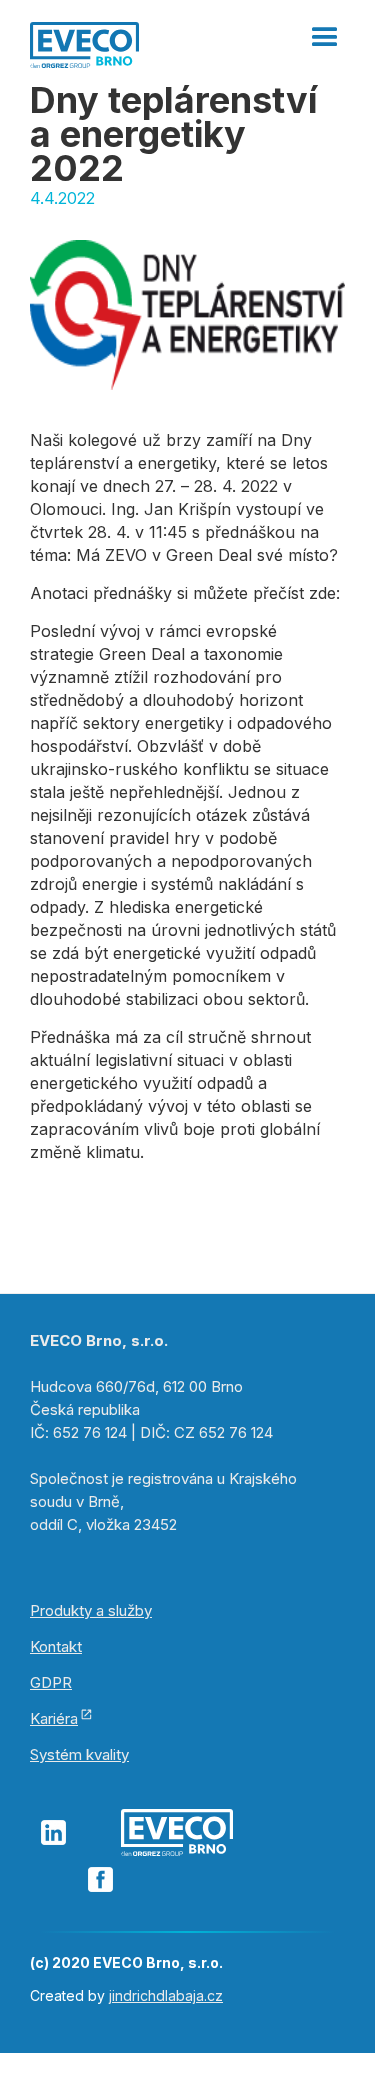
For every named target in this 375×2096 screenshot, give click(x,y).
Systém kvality (79, 1754)
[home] (84, 42)
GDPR (51, 1682)
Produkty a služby (91, 1610)
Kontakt (56, 1646)
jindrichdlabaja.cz (166, 1995)
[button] (325, 30)
